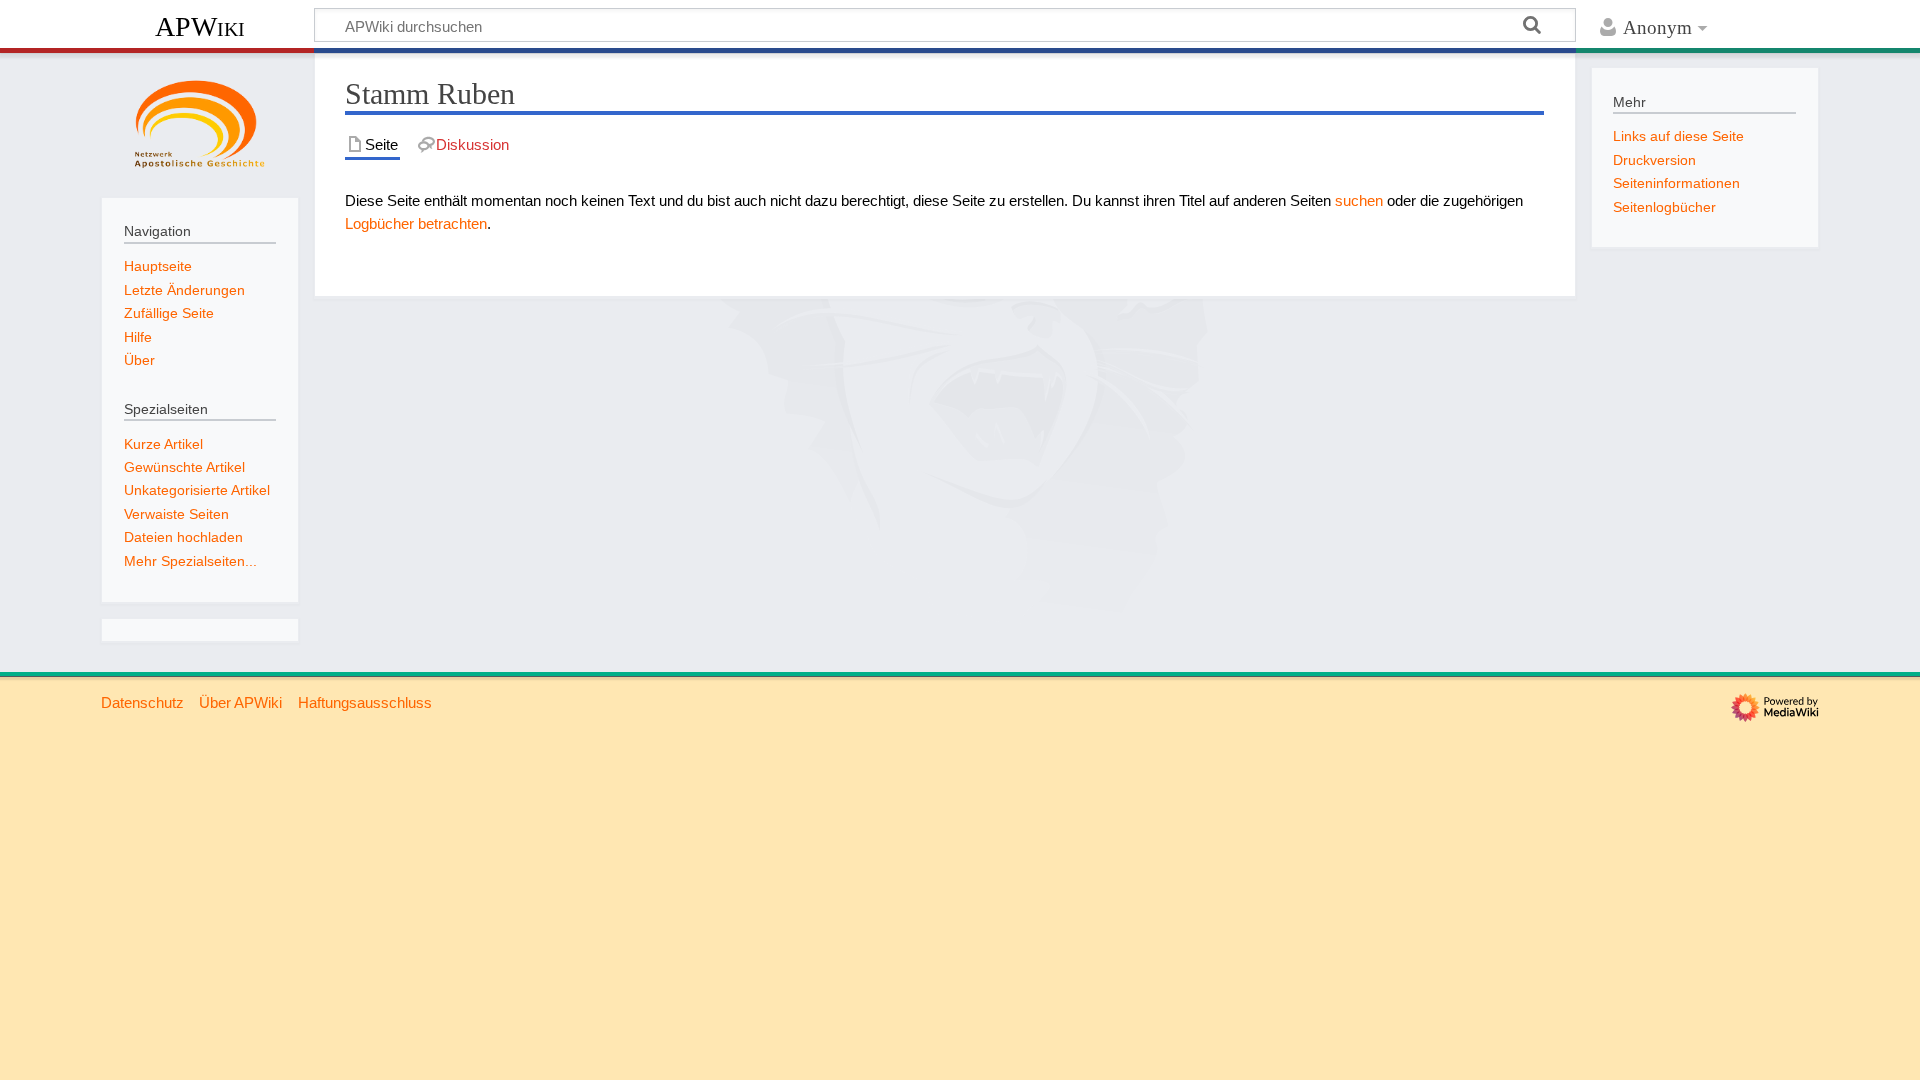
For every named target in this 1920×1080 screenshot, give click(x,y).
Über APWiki (240, 702)
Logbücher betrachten (416, 223)
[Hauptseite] (200, 123)
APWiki (200, 26)
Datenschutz (142, 702)
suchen (1359, 200)
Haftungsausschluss (365, 702)
